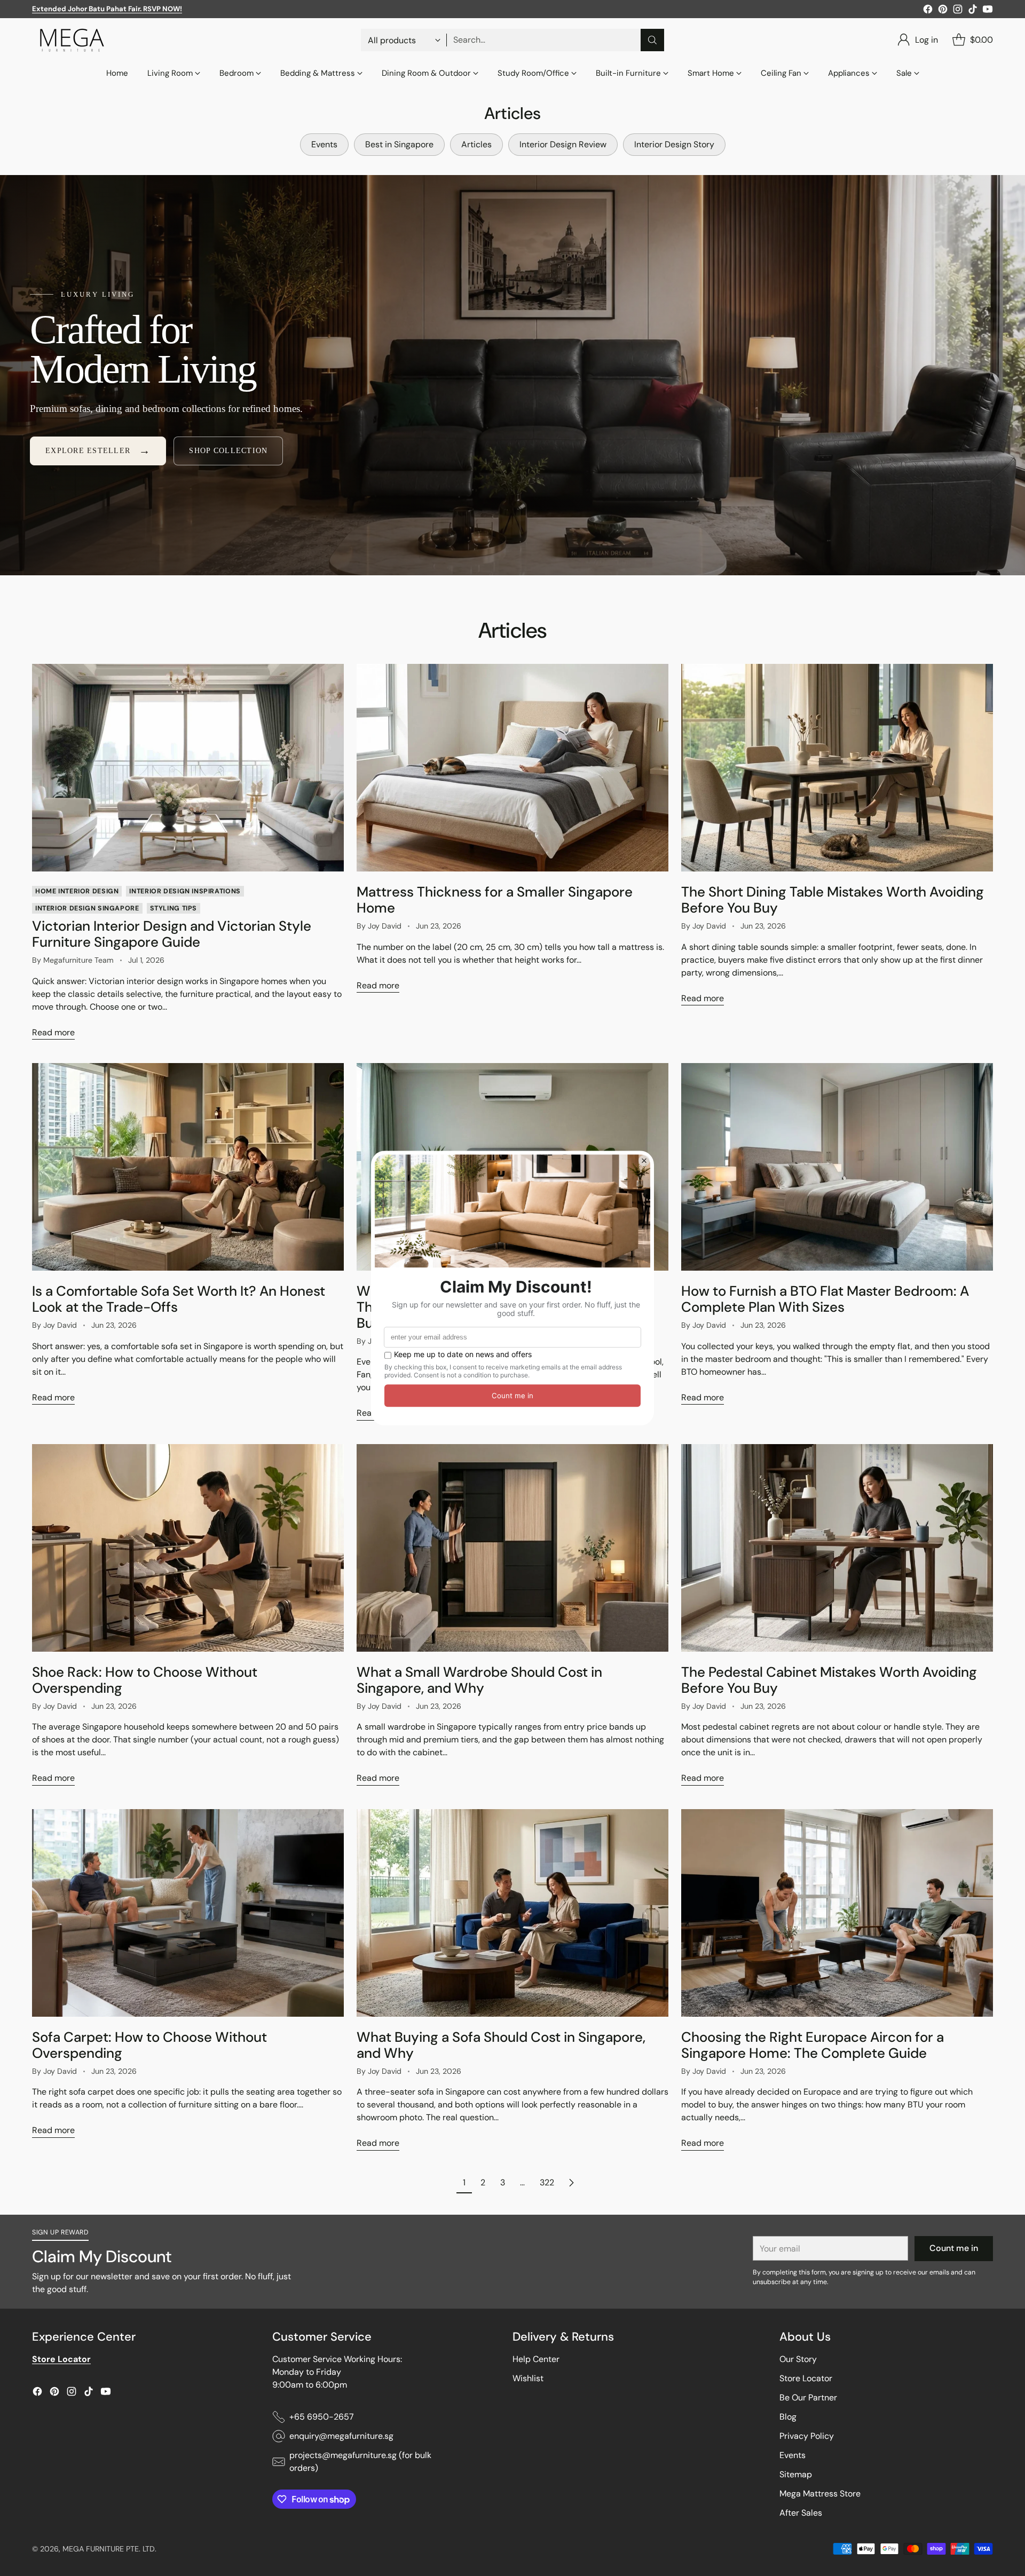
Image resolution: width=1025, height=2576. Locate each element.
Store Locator (806, 2378)
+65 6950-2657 (322, 2417)
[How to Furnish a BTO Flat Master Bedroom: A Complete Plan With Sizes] (837, 1167)
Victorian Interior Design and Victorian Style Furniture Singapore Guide (172, 934)
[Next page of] (571, 2183)
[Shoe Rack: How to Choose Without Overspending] (188, 1548)
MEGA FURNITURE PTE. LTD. (109, 2549)
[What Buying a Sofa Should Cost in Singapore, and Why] (512, 1913)
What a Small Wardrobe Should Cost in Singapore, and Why (479, 1680)
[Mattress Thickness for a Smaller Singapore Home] (512, 768)
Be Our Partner (808, 2397)
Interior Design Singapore (87, 908)
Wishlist (528, 2378)
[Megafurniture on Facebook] (928, 11)
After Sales (801, 2513)
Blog (788, 2417)
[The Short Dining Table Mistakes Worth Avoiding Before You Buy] (837, 768)
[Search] (652, 40)
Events (793, 2455)
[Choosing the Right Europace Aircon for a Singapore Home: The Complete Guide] (837, 1913)
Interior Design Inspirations (185, 891)
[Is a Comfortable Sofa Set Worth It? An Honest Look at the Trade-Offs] (188, 1167)
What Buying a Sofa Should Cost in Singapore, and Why (501, 2045)
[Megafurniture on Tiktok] (973, 11)
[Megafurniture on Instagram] (958, 11)
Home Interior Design (77, 891)
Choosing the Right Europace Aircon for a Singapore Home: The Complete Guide (813, 2045)
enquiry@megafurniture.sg (341, 2436)
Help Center (536, 2359)
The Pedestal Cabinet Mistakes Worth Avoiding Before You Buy (829, 1680)
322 (547, 2182)
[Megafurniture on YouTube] (988, 11)
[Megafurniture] (72, 40)
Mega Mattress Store (820, 2494)
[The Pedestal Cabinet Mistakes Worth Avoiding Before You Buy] (837, 1548)
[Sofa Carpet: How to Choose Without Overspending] (188, 1913)
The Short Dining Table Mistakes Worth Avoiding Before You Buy (833, 900)
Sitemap (796, 2474)
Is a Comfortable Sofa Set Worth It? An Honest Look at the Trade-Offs (179, 1299)
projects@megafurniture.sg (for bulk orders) (360, 2462)
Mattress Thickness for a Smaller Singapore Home (495, 900)
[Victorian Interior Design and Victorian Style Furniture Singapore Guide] (188, 768)
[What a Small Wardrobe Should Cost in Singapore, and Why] (512, 1548)
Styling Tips (174, 908)
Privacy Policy (807, 2436)
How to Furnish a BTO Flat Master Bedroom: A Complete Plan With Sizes (825, 1299)
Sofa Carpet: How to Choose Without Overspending (149, 2045)
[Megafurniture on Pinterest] (943, 11)
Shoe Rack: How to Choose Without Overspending (145, 1680)
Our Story (798, 2359)
